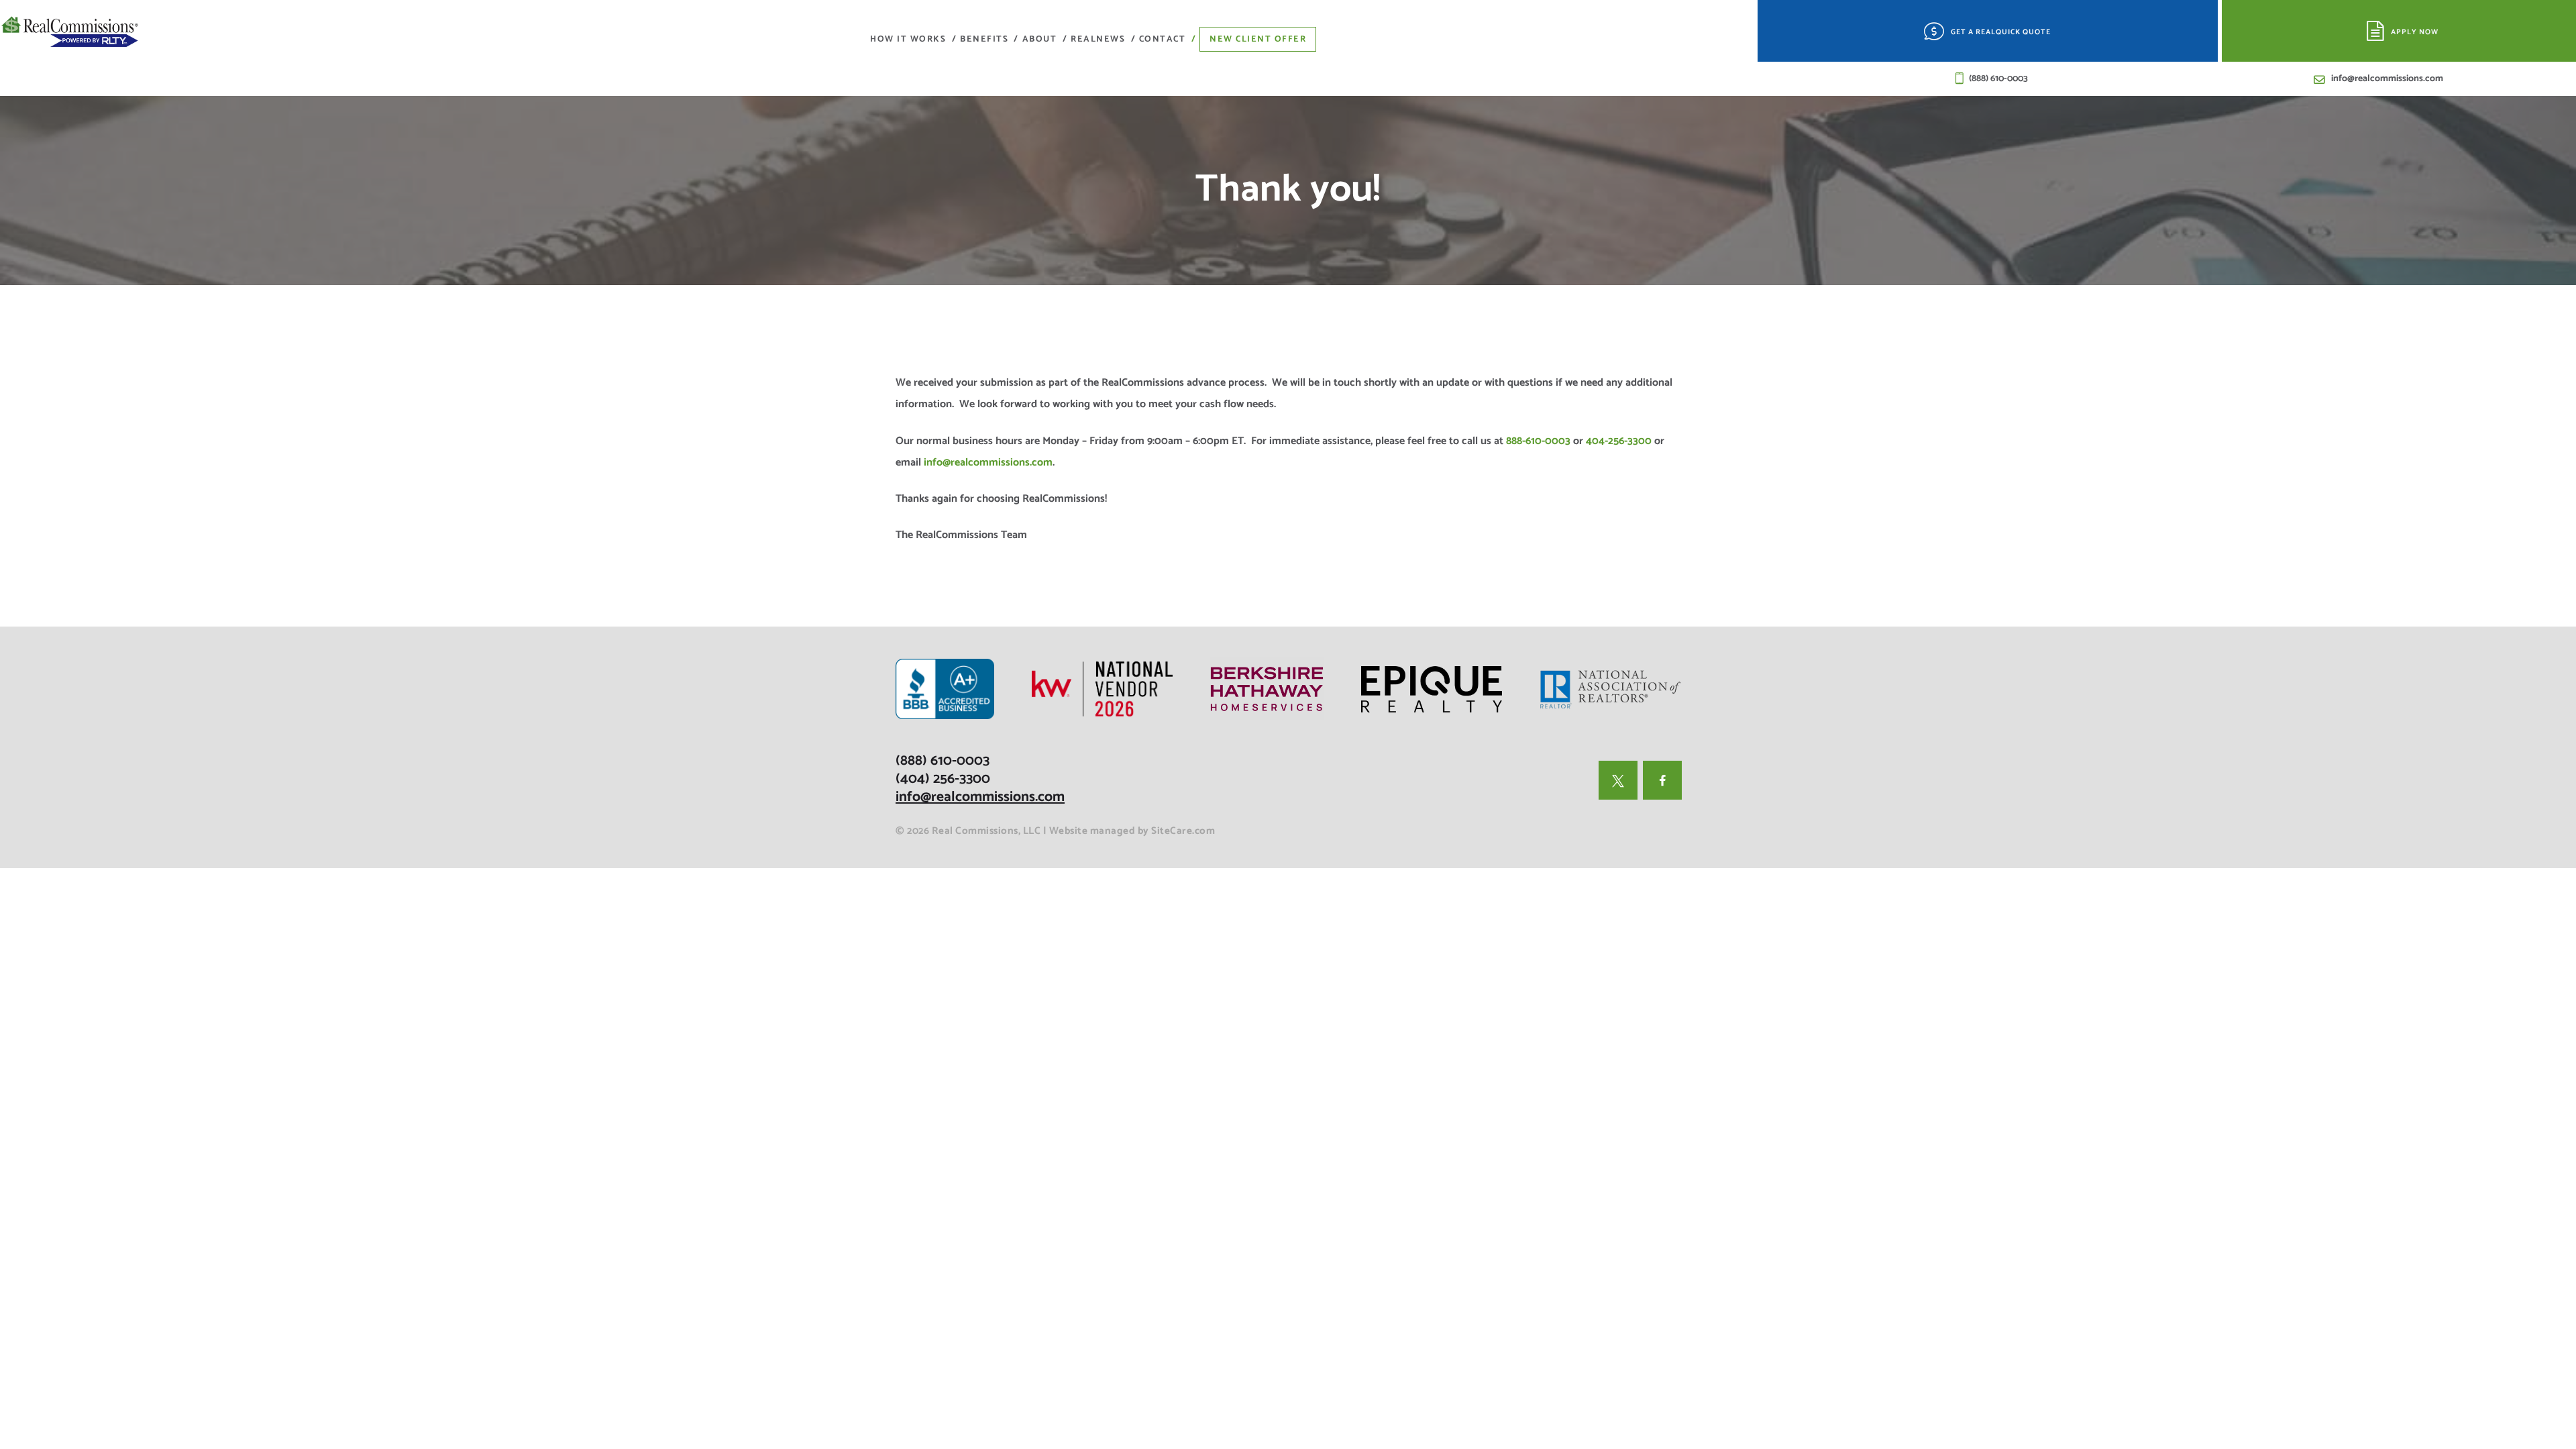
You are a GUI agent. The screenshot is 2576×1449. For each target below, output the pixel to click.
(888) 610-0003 (943, 761)
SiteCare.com (1183, 831)
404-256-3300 (1619, 441)
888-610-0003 (1538, 441)
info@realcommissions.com (988, 463)
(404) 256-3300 (943, 779)
